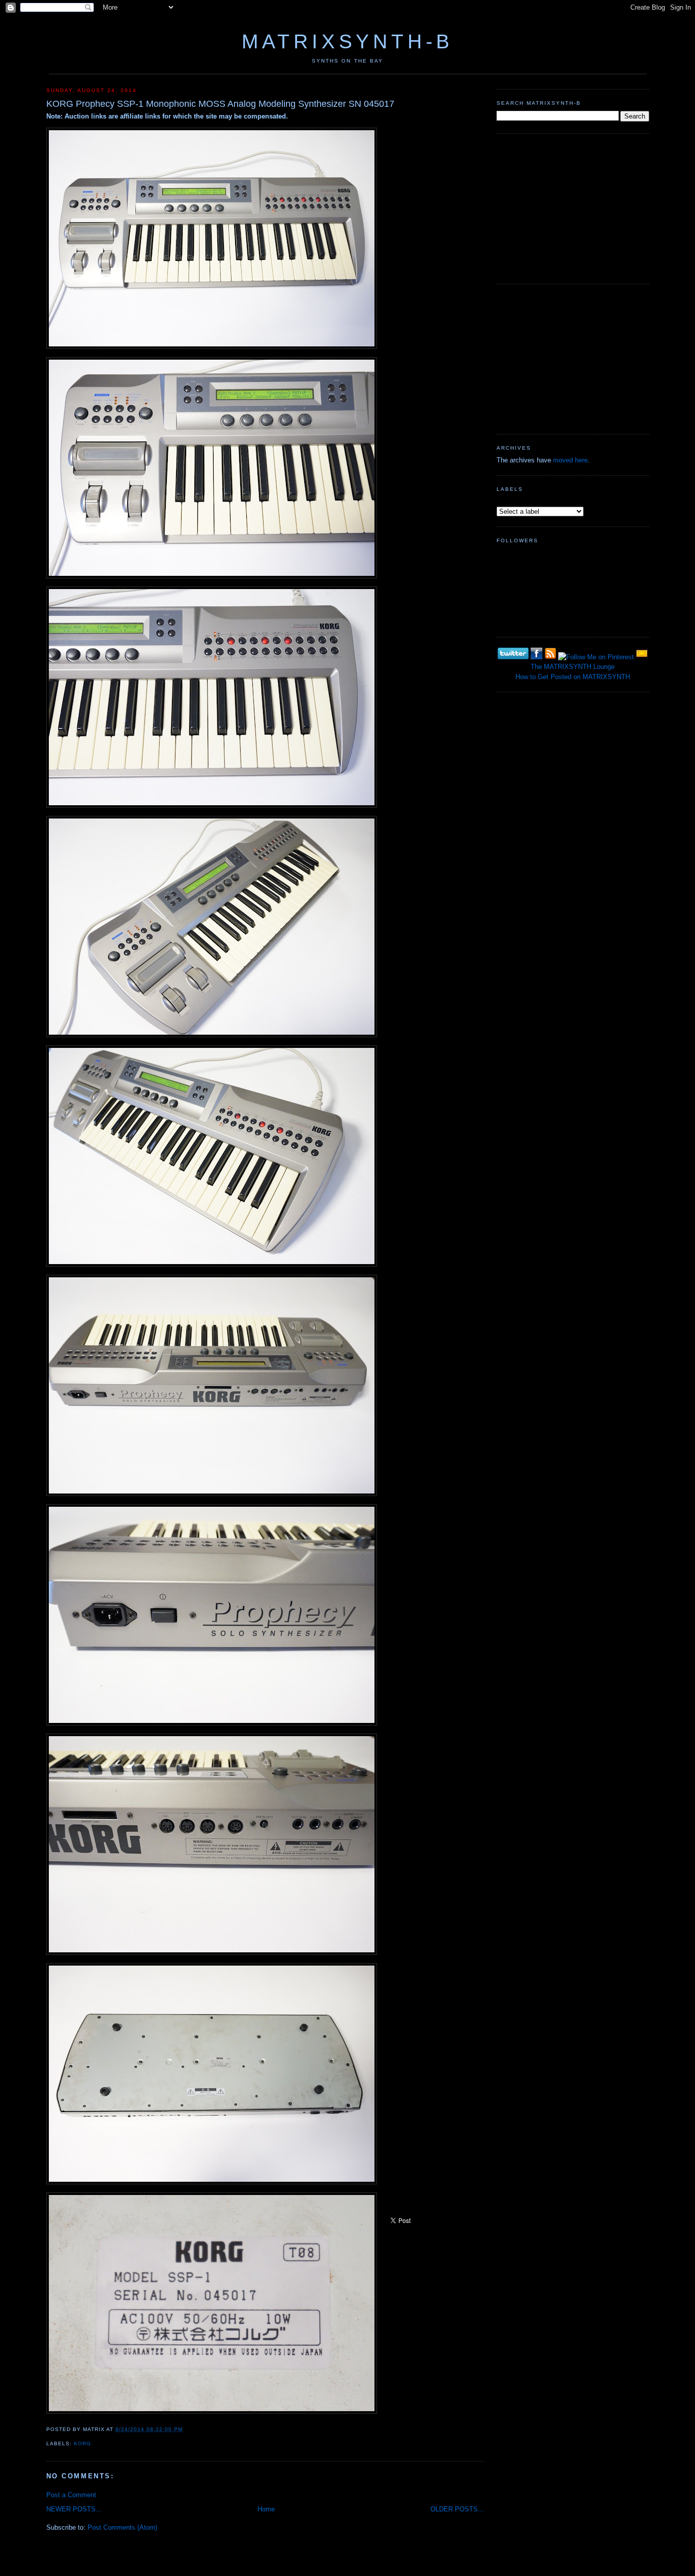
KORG (82, 2443)
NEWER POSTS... (74, 2509)
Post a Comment (71, 2495)
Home (266, 2509)
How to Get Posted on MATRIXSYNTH (573, 677)
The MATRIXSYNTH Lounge (573, 667)
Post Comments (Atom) (122, 2527)
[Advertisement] (573, 208)
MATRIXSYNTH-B (347, 41)
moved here (570, 460)
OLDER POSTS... (457, 2509)
